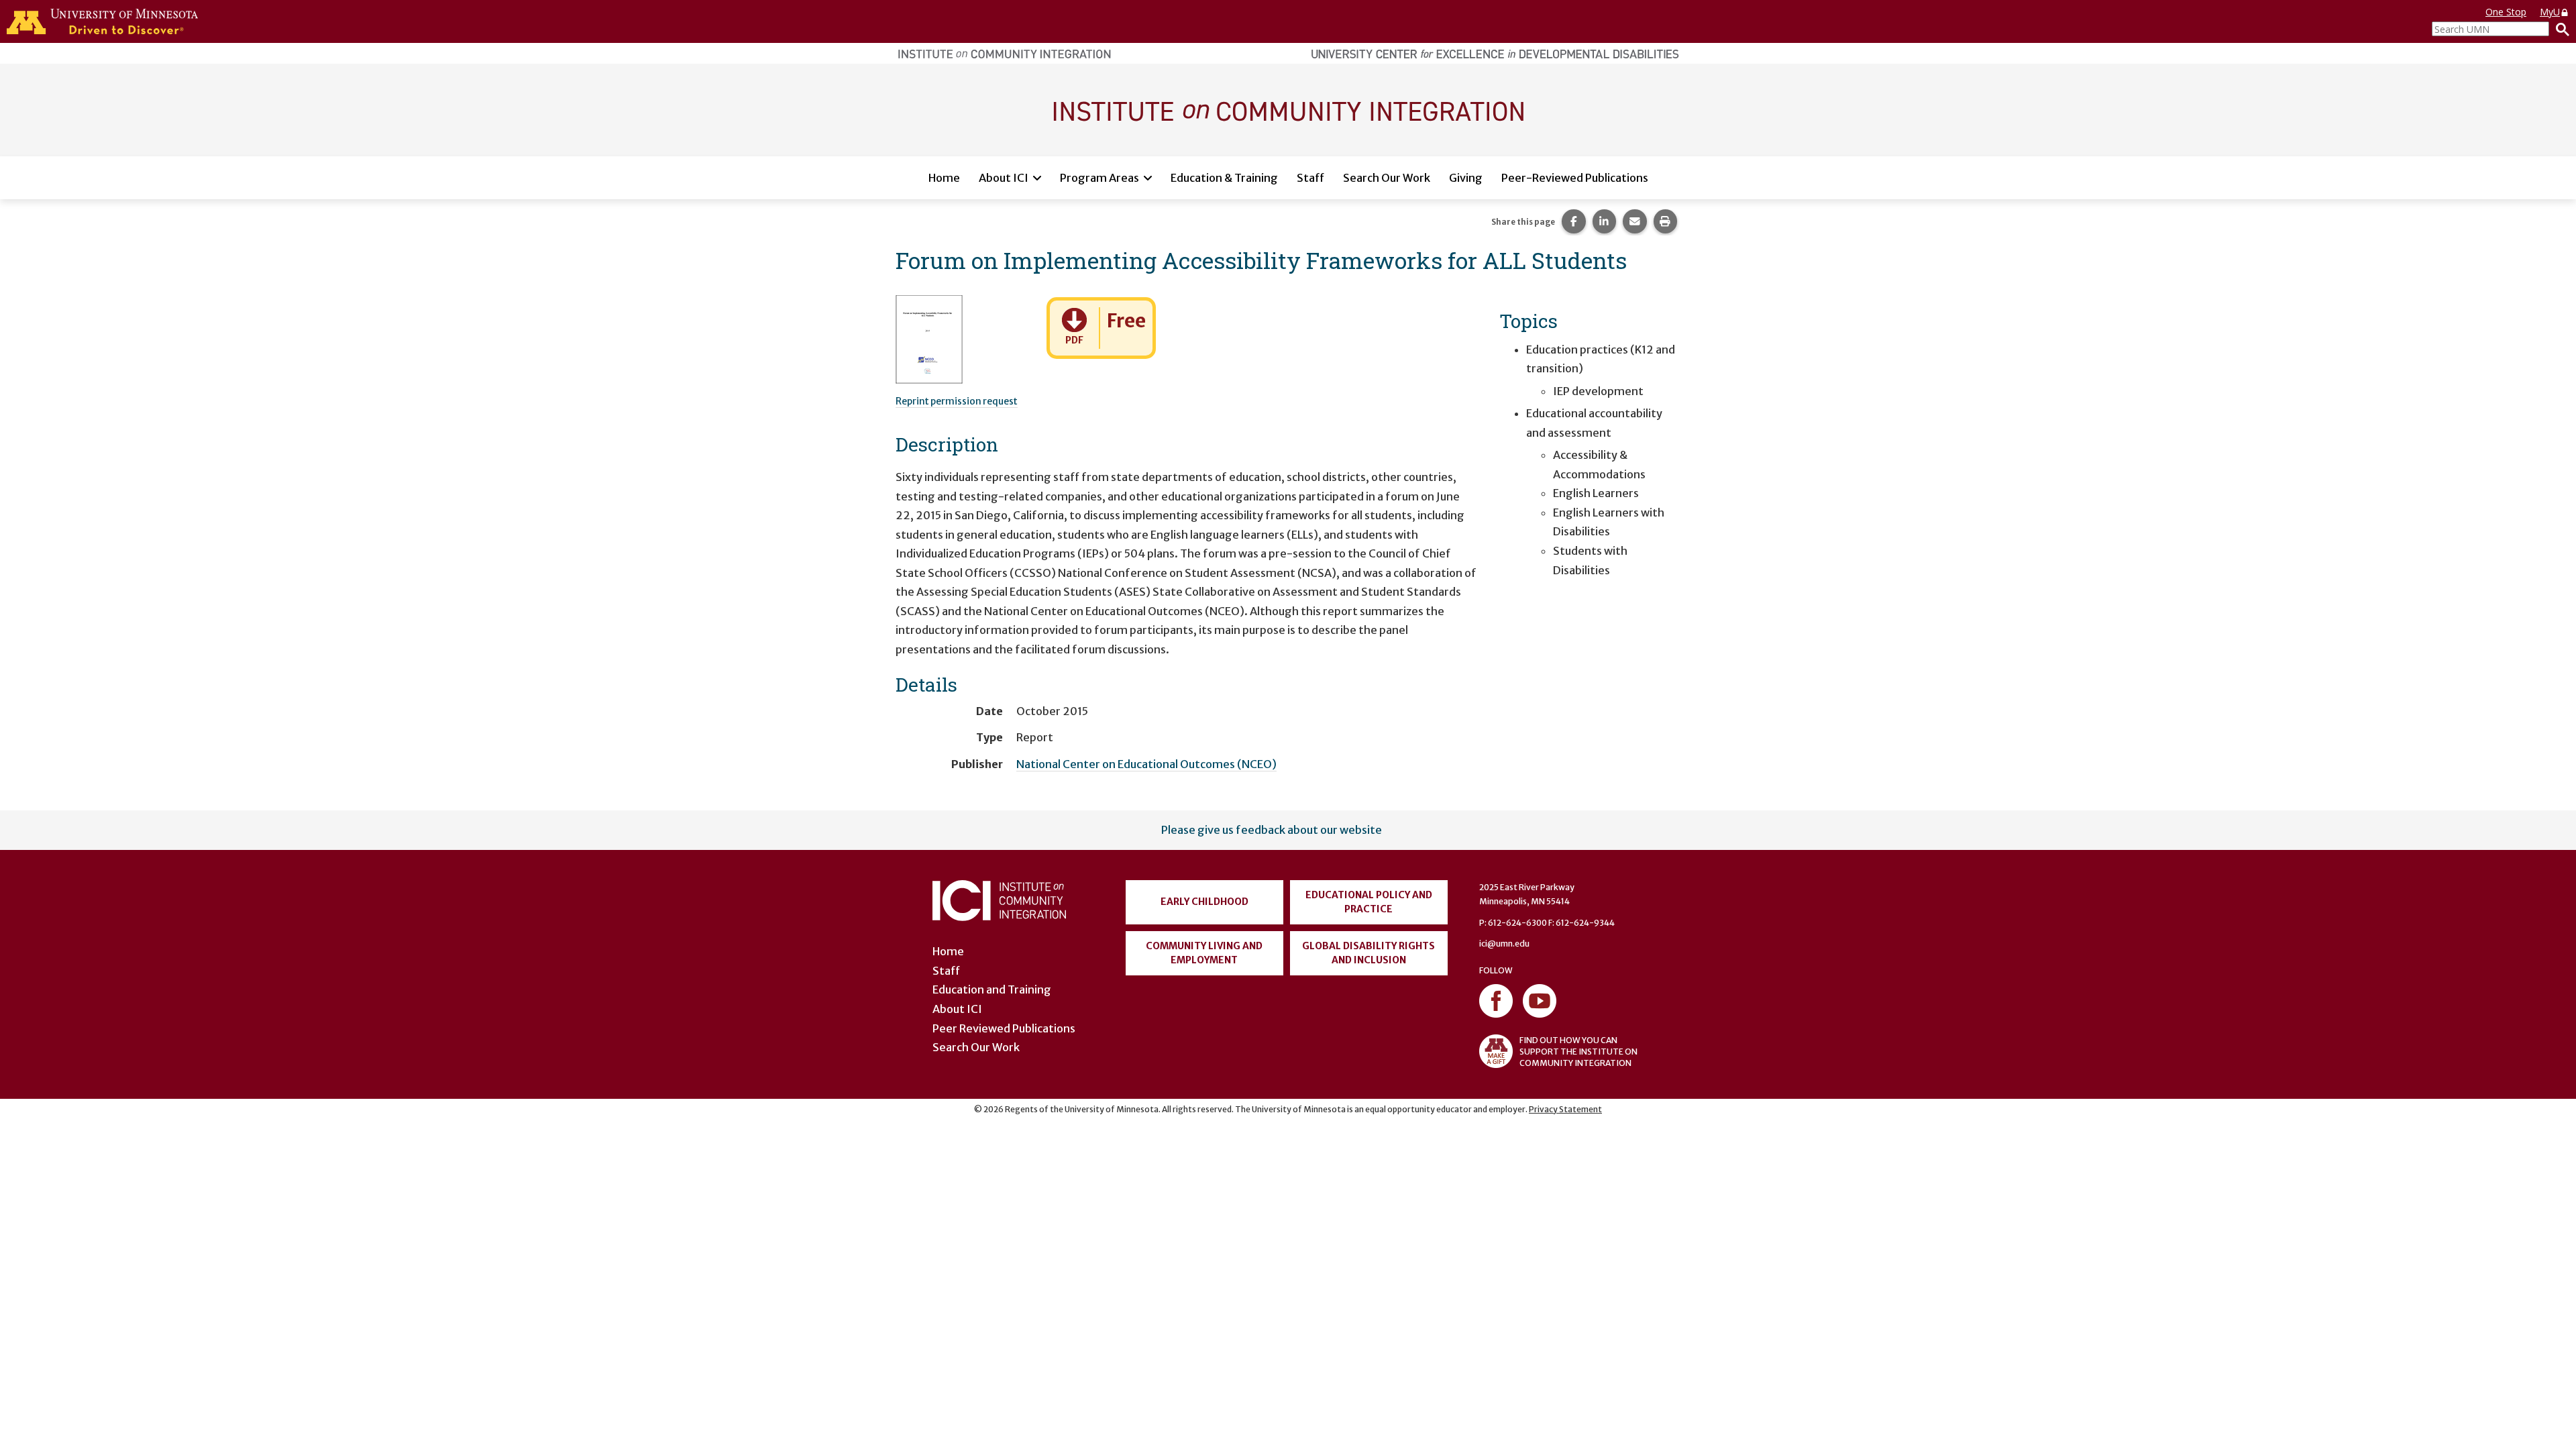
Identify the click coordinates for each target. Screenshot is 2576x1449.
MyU (2550, 12)
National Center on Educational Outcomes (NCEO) (1146, 764)
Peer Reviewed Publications (1004, 1028)
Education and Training (992, 989)
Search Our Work (1387, 178)
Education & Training (1224, 178)
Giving (1466, 178)
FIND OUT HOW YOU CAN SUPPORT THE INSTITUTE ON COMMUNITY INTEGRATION (1578, 1052)
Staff (1310, 178)
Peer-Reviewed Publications (1575, 178)
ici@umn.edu (1504, 944)
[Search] (2559, 29)
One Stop (2506, 12)
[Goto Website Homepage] (1288, 109)
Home (944, 178)
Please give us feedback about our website (1272, 830)
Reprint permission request (957, 401)
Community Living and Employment (1204, 953)
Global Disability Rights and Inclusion (1368, 953)
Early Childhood (1204, 902)
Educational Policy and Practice (1369, 902)
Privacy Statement (1565, 1109)
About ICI (1004, 178)
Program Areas (1099, 178)
